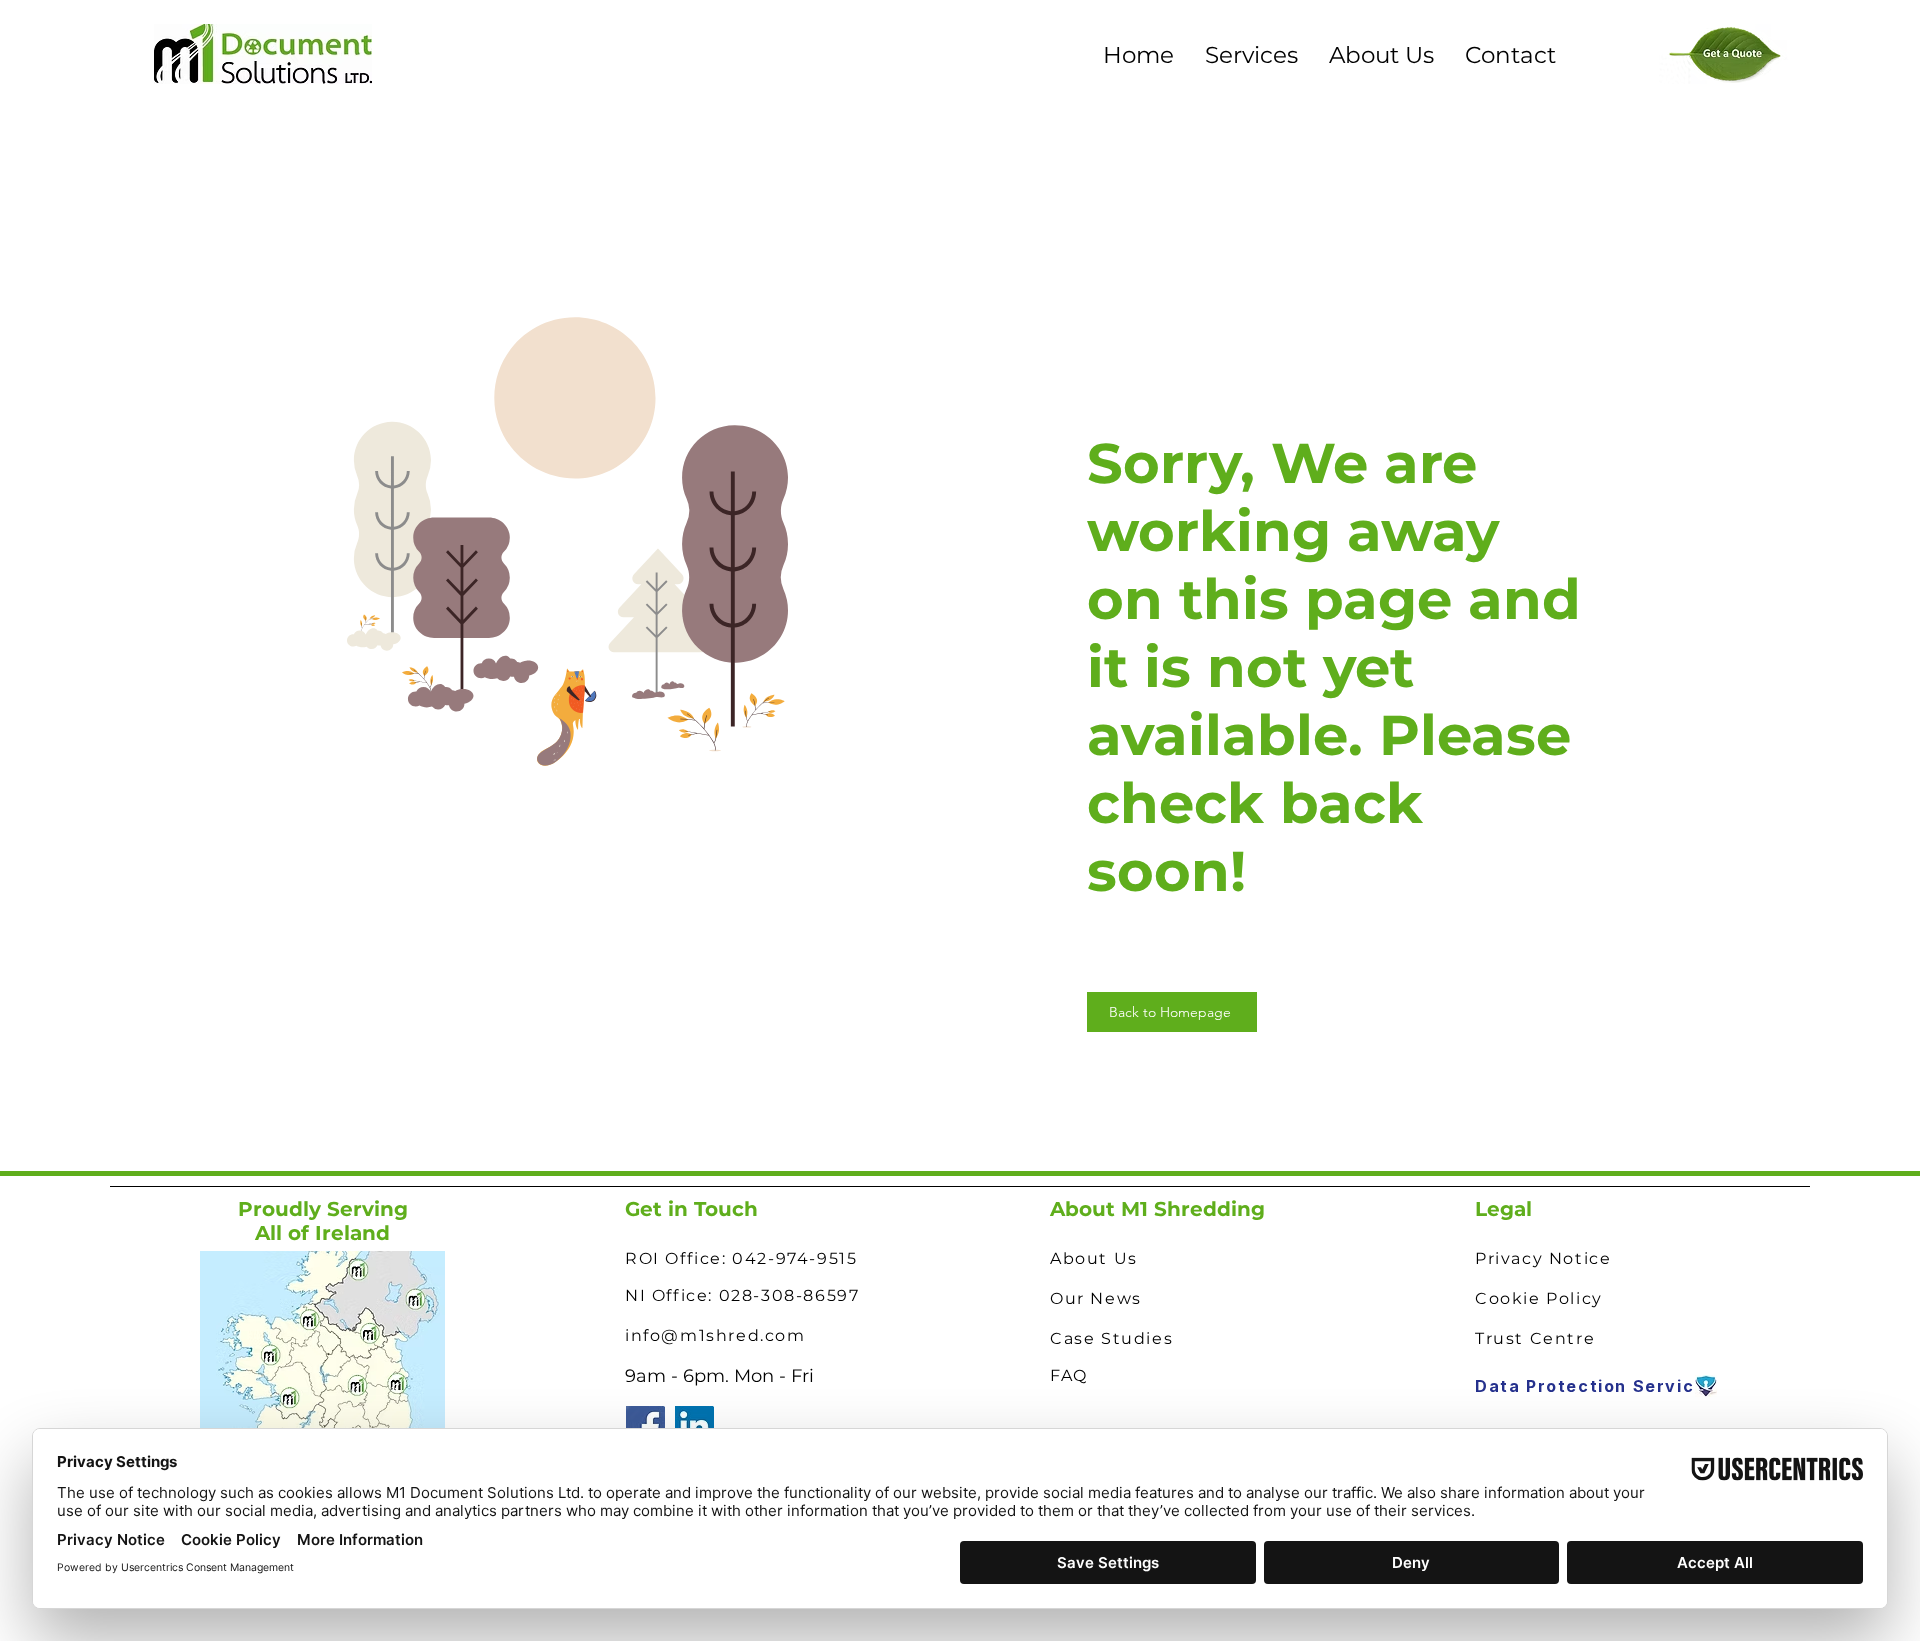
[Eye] (1705, 1386)
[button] (1251, 55)
